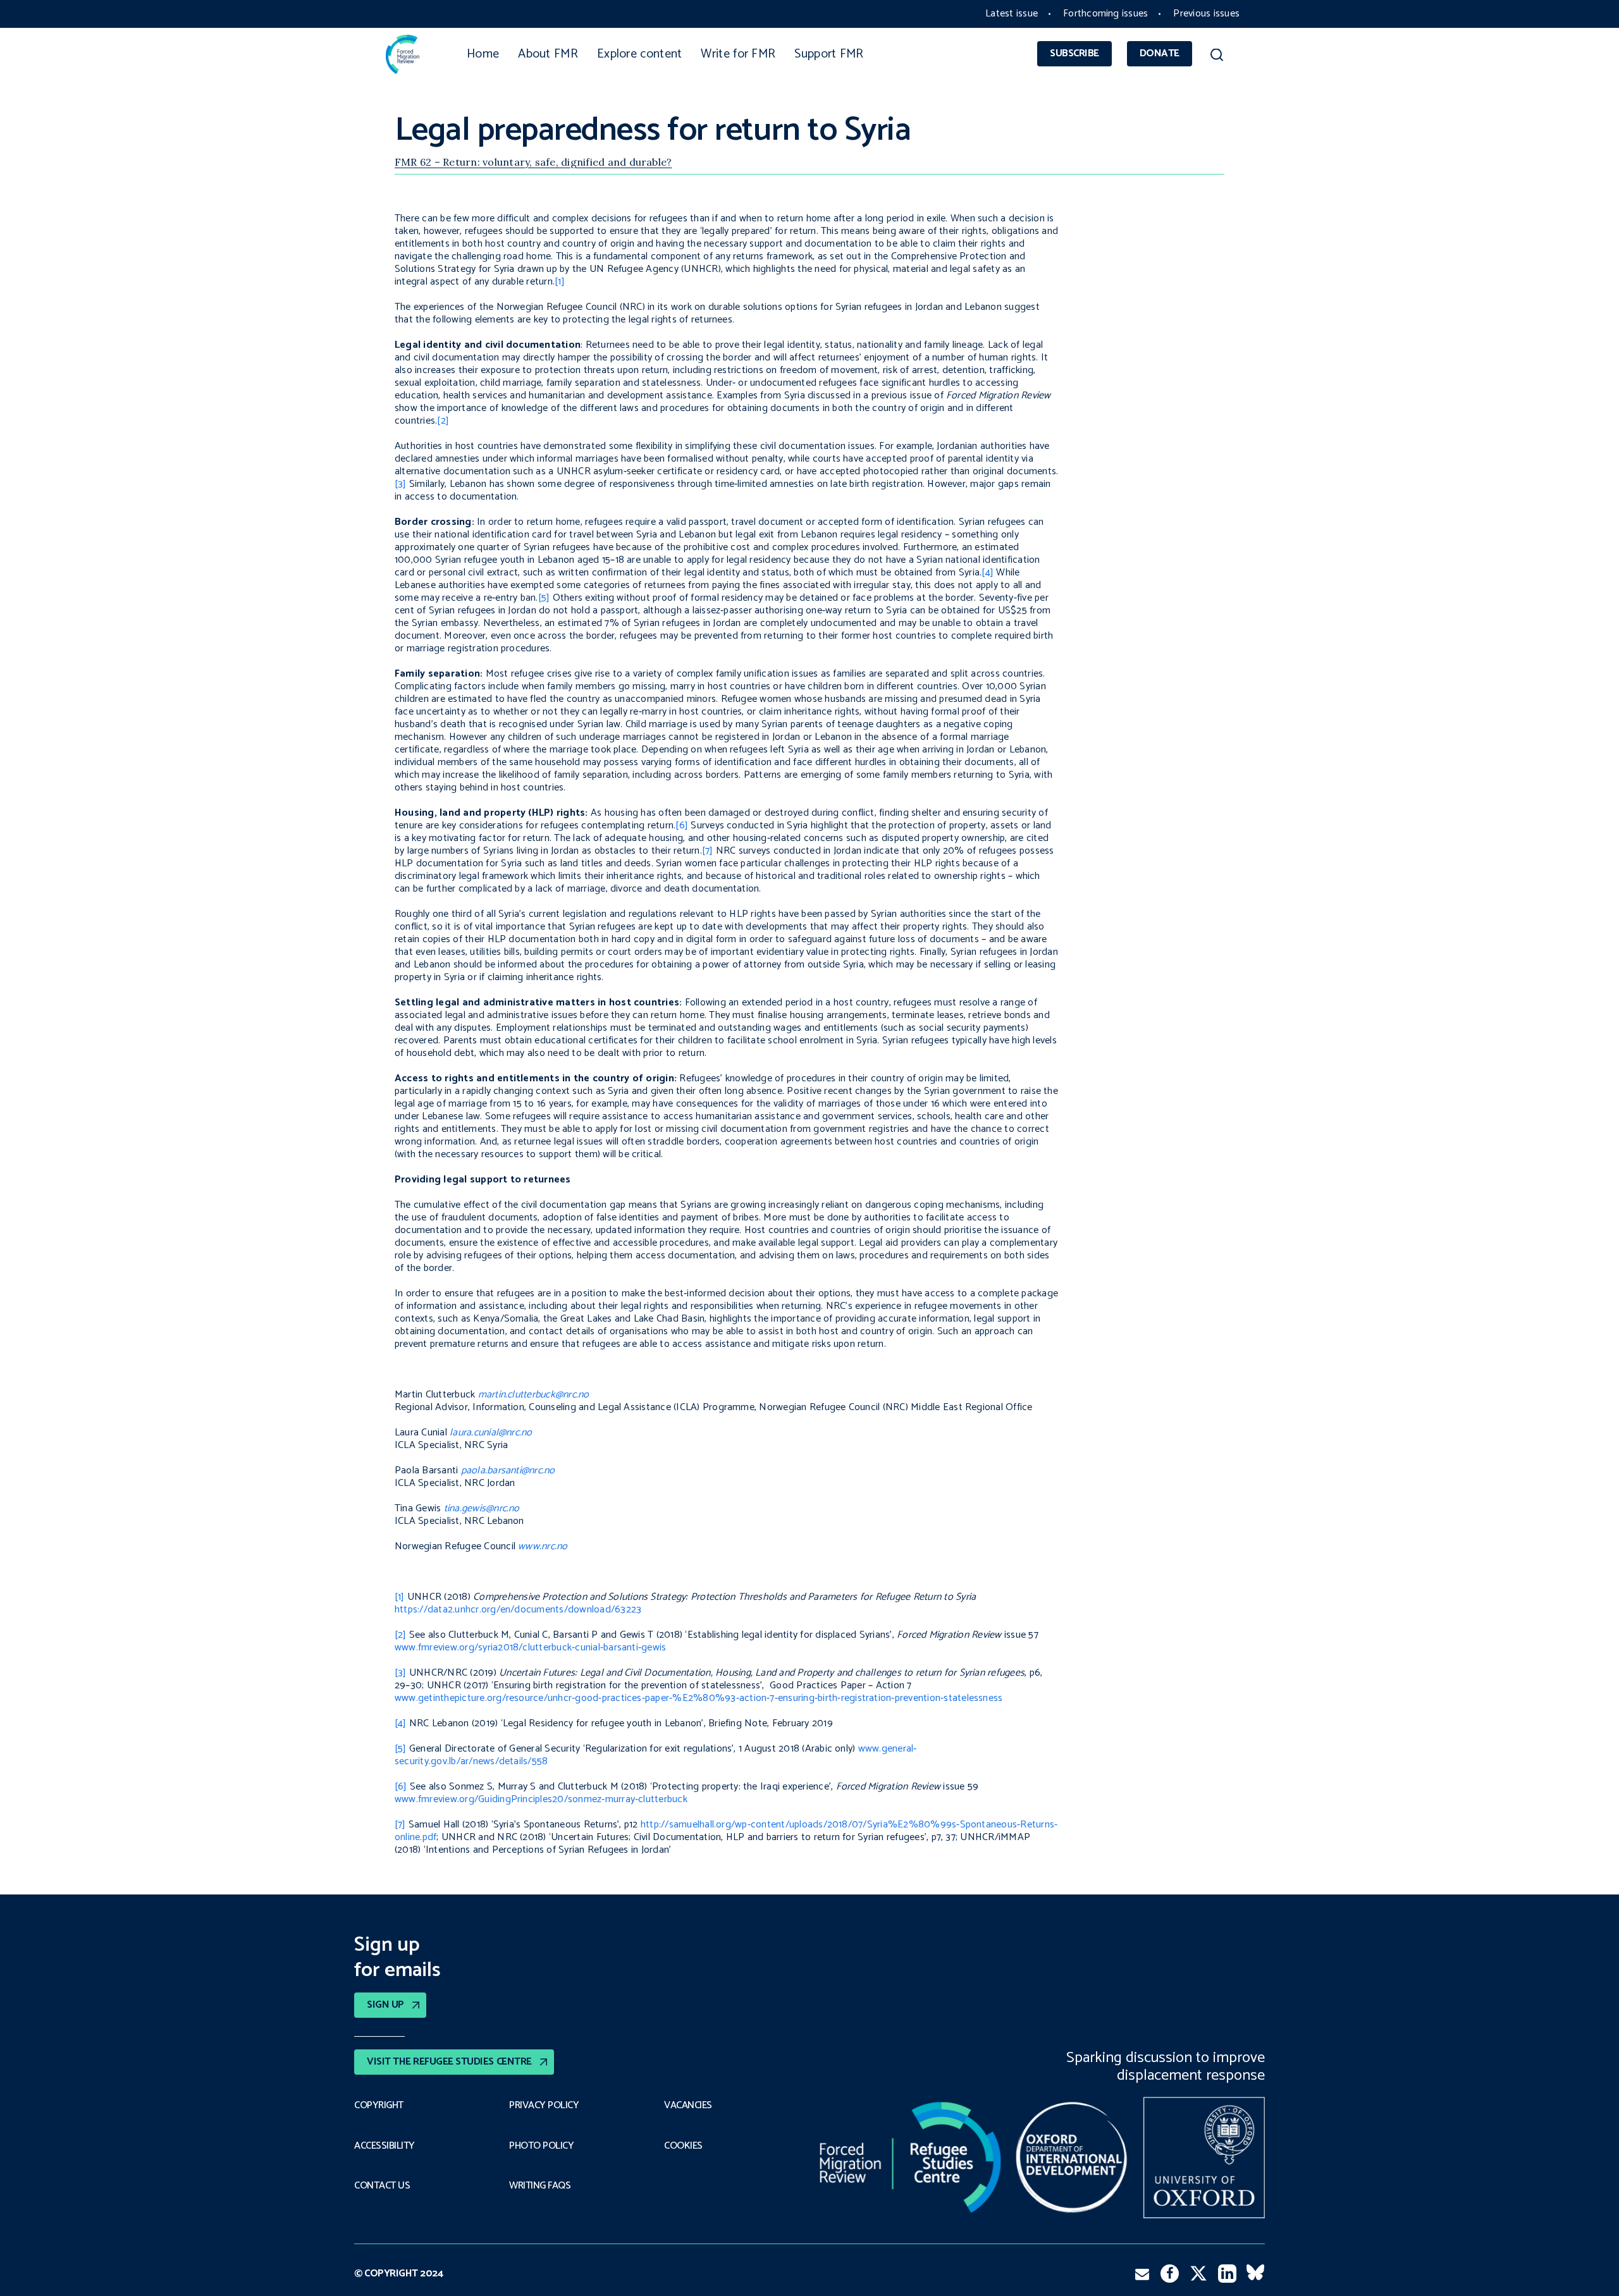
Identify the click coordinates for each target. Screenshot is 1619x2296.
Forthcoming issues (1105, 14)
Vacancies (688, 2106)
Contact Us (382, 2186)
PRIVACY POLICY (544, 2106)
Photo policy (541, 2146)
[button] (1216, 57)
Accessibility (385, 2146)
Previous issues (1206, 14)
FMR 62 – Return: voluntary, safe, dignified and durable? (533, 162)
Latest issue (1012, 14)
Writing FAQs (540, 2186)
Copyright (379, 2106)
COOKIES (683, 2146)
